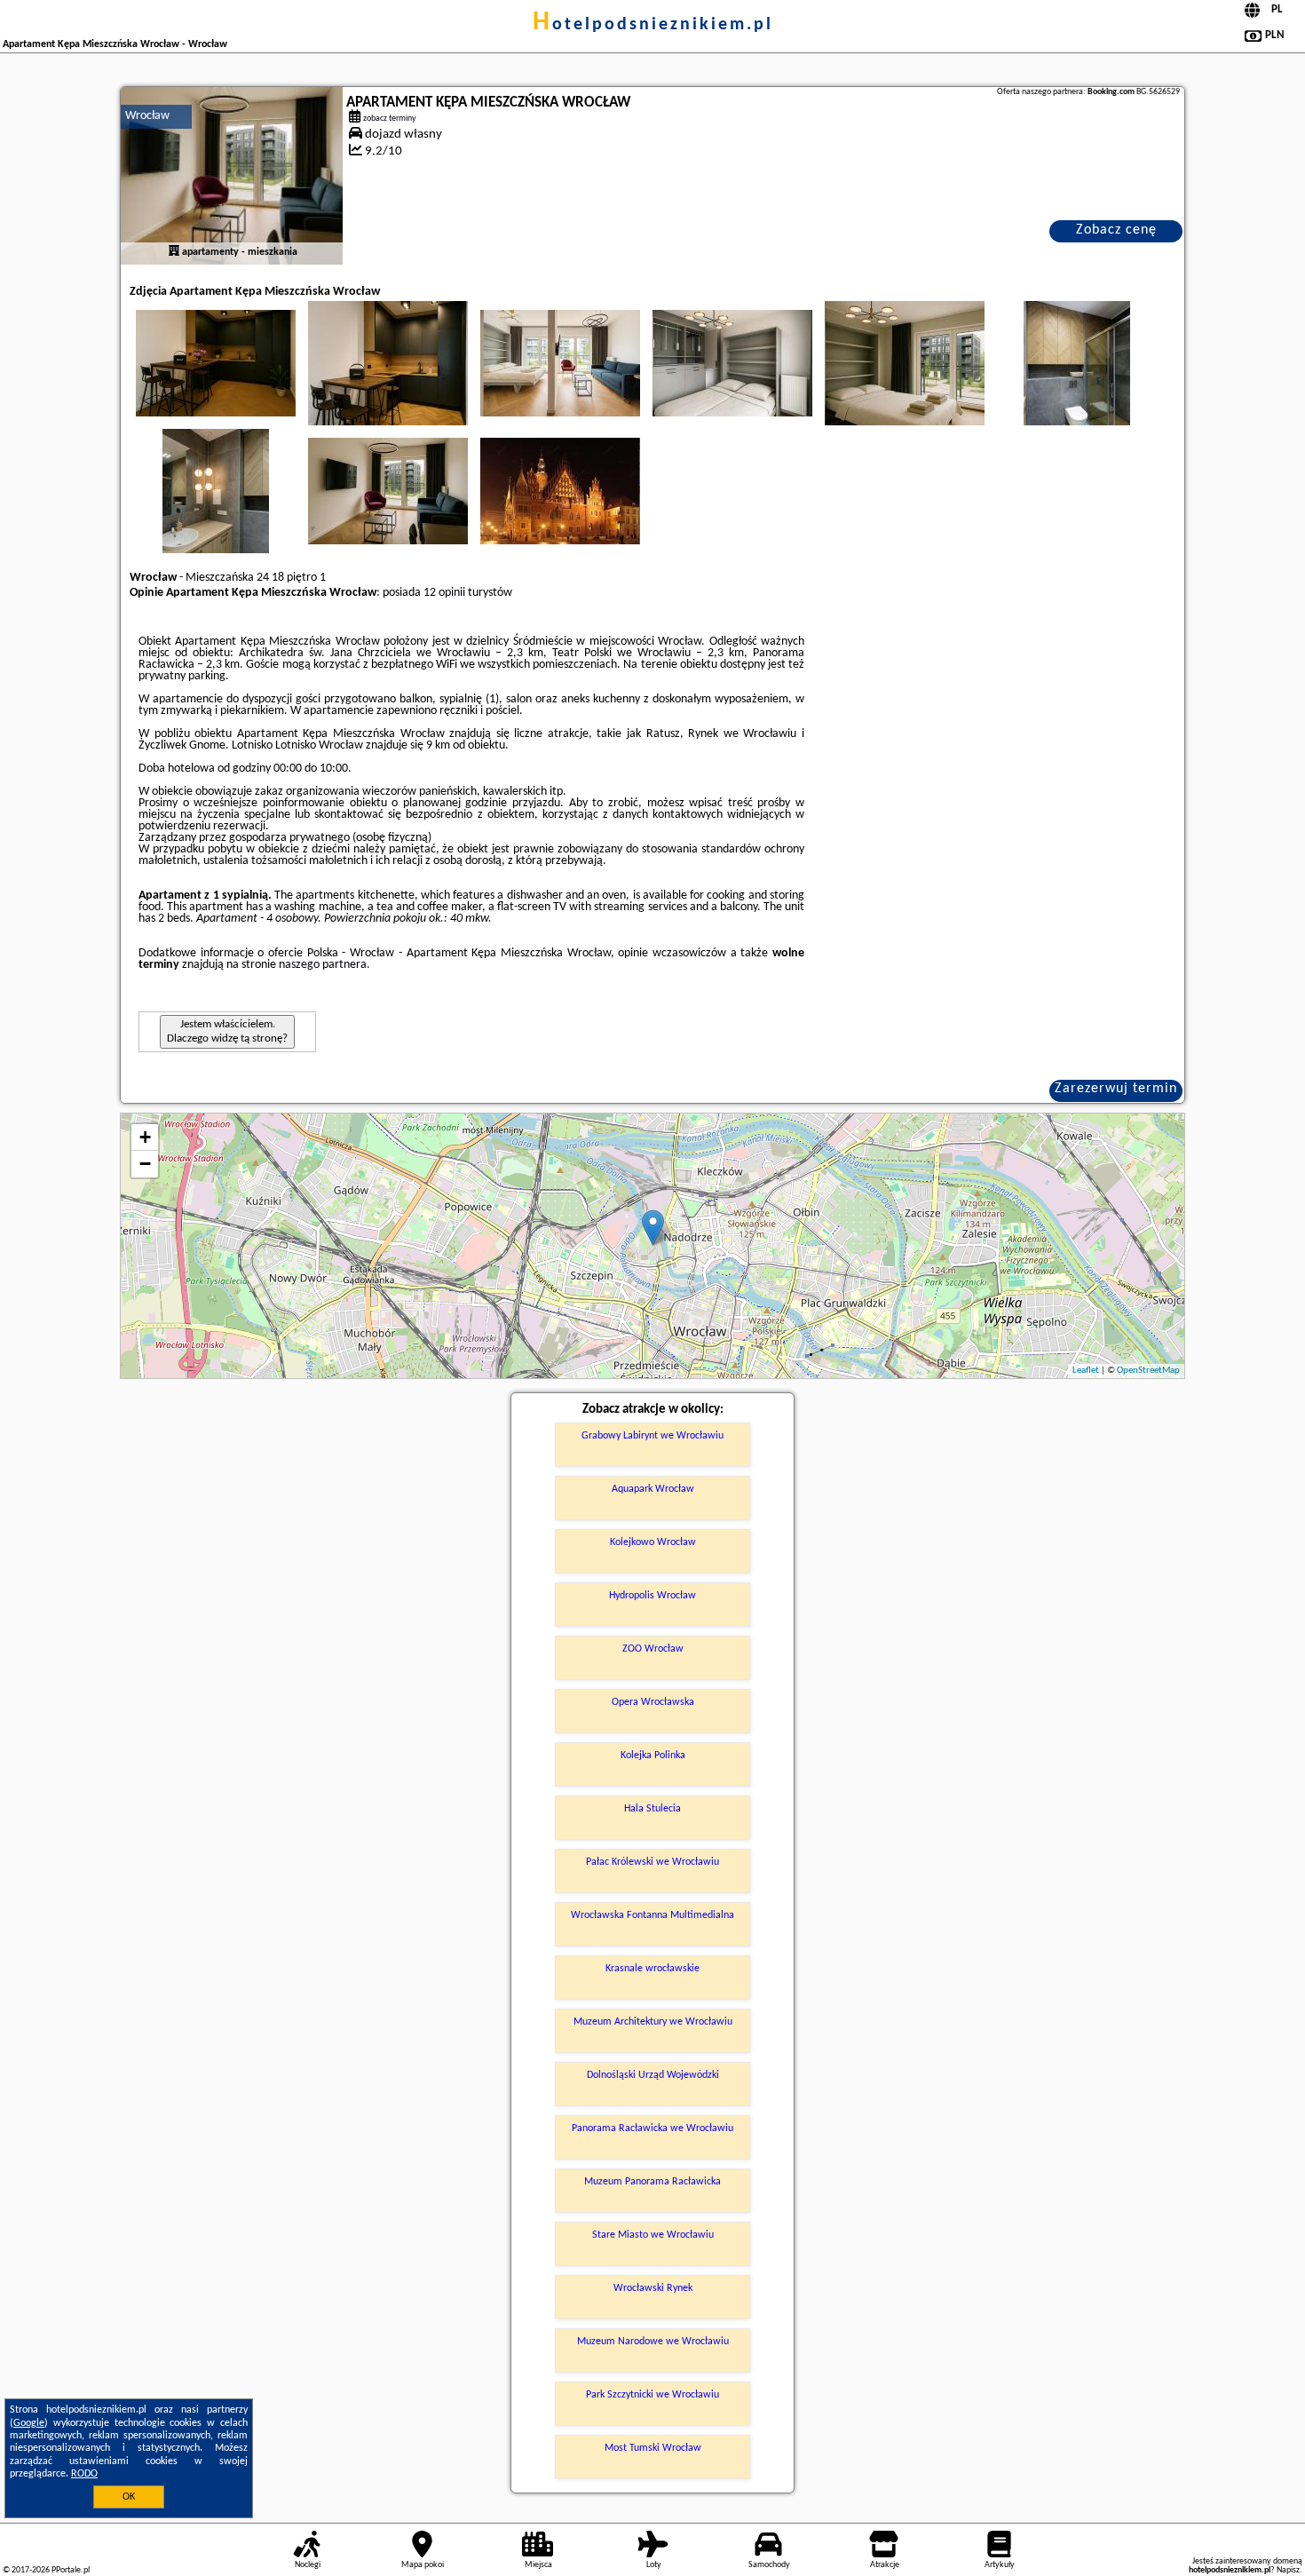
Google (29, 2423)
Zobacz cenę (1116, 230)
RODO (84, 2474)
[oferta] (174, 252)
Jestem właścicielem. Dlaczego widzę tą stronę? (227, 1031)
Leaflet (1086, 1371)
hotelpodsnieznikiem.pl (653, 25)
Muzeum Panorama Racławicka (652, 2182)
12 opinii (444, 593)
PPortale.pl (71, 2570)
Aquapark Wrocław (653, 1489)
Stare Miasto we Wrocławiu (653, 2235)
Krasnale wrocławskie (652, 1969)
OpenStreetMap (1148, 1371)
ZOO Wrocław (653, 1649)
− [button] (145, 1164)
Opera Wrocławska (653, 1702)
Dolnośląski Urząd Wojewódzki (653, 2075)
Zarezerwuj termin (1116, 1089)
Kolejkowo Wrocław (653, 1542)
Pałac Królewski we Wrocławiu (652, 1862)
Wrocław (147, 116)
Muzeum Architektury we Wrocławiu (653, 2022)
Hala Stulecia (652, 1809)
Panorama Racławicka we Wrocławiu (652, 2128)
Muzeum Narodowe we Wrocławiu (653, 2342)
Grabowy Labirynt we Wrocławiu (652, 1436)
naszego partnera (323, 965)
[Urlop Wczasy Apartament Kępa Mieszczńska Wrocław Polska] (216, 363)
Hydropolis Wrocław (652, 1596)
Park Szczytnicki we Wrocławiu (652, 2395)
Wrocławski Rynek (653, 2288)
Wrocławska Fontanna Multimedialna (652, 1915)
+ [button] (145, 1137)
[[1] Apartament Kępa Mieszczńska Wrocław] (232, 176)
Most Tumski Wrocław (653, 2448)
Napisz (1288, 2570)
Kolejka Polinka (653, 1756)
